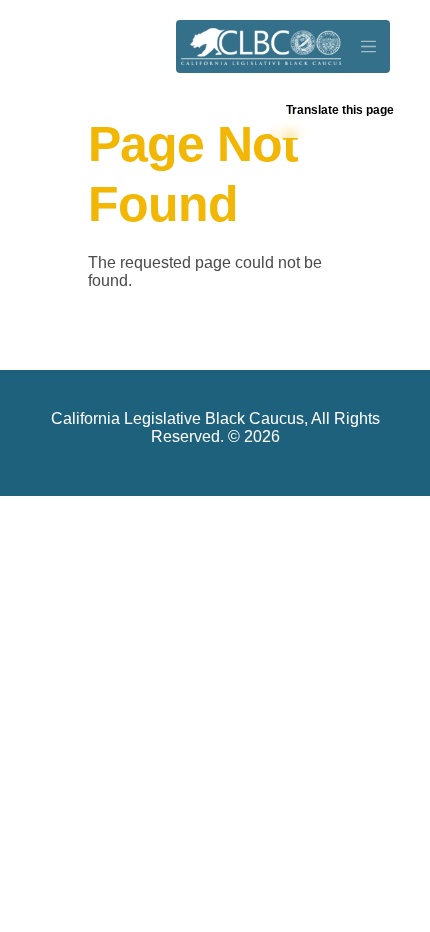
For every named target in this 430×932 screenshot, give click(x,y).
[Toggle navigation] (368, 47)
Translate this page (340, 110)
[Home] (261, 46)
